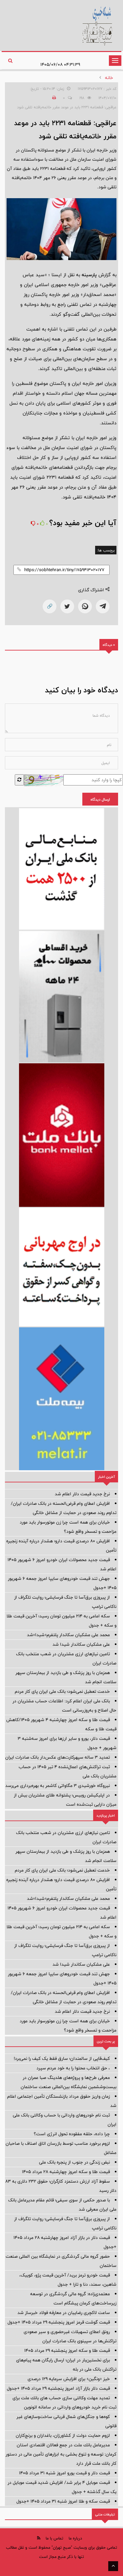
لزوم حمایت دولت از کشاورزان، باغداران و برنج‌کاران (63, 2435)
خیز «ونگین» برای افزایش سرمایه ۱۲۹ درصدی (69, 2379)
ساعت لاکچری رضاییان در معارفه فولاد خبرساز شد (64, 2313)
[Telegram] (103, 606)
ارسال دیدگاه (100, 799)
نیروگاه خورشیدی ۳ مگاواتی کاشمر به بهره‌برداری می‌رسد (58, 1786)
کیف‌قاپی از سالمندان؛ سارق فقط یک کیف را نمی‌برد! (62, 2058)
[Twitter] (67, 606)
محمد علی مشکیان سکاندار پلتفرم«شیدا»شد (68, 1635)
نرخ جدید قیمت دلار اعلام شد (82, 1494)
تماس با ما (54, 2538)
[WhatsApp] (85, 606)
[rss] (39, 2538)
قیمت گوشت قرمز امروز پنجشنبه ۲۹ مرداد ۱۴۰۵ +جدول (59, 2322)
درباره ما (75, 2538)
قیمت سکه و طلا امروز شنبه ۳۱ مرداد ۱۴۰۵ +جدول (63, 2501)
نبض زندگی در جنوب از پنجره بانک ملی (74, 2162)
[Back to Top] (113, 2566)
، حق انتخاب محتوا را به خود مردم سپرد (73, 2068)
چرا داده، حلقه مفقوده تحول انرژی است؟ (72, 2134)
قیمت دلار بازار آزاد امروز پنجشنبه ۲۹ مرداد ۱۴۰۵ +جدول (58, 2388)
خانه (109, 78)
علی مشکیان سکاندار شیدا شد (81, 1644)
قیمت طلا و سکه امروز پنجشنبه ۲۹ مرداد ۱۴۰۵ (67, 2350)
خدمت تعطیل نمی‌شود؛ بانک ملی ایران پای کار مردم (62, 1691)
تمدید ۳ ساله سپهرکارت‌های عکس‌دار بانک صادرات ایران (58, 1757)
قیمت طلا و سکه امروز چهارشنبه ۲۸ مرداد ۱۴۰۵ (66, 2172)
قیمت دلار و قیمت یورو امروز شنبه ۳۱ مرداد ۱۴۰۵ (64, 2473)
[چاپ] (53, 98)
